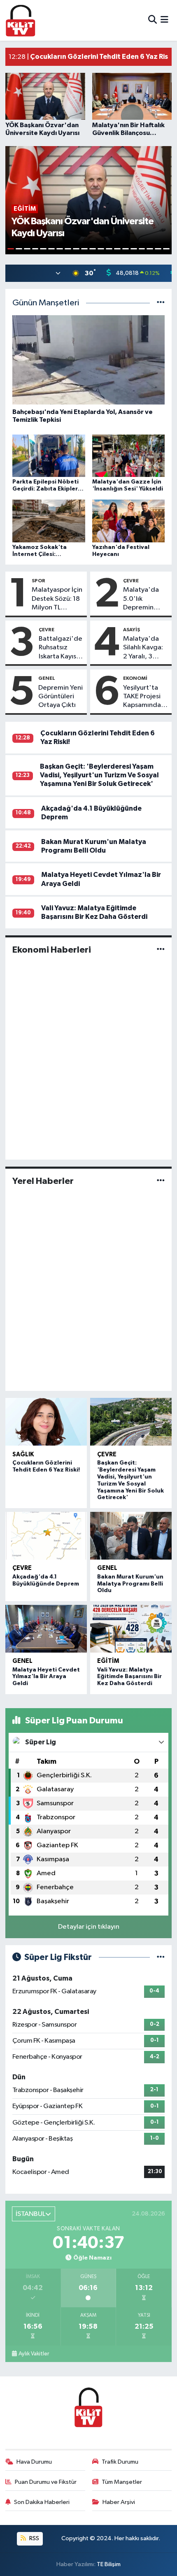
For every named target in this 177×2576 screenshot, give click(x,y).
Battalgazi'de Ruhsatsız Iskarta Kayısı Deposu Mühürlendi (61, 648)
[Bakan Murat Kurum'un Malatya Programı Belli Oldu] (131, 1536)
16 (134, 249)
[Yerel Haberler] (161, 1181)
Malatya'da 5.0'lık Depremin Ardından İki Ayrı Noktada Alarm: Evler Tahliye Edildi (143, 599)
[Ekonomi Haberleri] (161, 950)
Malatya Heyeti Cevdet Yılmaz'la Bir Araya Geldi (46, 1677)
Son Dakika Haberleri (42, 2502)
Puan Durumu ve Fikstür (46, 2482)
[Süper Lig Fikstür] (161, 1957)
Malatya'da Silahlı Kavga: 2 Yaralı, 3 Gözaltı (143, 648)
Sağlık (23, 1454)
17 (142, 249)
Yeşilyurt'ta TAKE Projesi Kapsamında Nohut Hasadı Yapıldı (144, 697)
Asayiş (132, 630)
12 (101, 249)
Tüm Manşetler (122, 2482)
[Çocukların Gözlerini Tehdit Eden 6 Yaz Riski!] (46, 1422)
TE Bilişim (109, 2564)
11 (93, 249)
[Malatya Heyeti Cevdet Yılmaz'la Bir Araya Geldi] (46, 1629)
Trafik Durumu (120, 2462)
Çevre (131, 581)
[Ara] (153, 20)
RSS (34, 2538)
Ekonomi (135, 678)
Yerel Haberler (43, 1181)
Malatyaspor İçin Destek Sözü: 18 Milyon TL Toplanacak (57, 599)
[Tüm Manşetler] (161, 303)
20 (166, 249)
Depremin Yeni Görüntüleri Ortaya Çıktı (61, 697)
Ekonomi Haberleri (52, 950)
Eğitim (108, 1661)
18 (150, 249)
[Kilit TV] (21, 20)
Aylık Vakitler (34, 2354)
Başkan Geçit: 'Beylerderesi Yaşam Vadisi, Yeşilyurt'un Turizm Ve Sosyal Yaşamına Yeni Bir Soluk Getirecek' (99, 775)
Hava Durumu (34, 2462)
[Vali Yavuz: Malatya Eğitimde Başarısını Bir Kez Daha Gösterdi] (131, 1629)
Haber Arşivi (119, 2502)
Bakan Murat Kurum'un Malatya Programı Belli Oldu (130, 1584)
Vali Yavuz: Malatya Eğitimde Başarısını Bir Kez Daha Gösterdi (129, 1677)
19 (158, 249)
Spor (38, 581)
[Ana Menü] (164, 20)
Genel (47, 678)
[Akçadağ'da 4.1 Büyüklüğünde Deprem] (46, 1536)
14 (117, 249)
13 (109, 249)
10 (84, 249)
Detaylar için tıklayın (89, 1927)
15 (126, 249)
